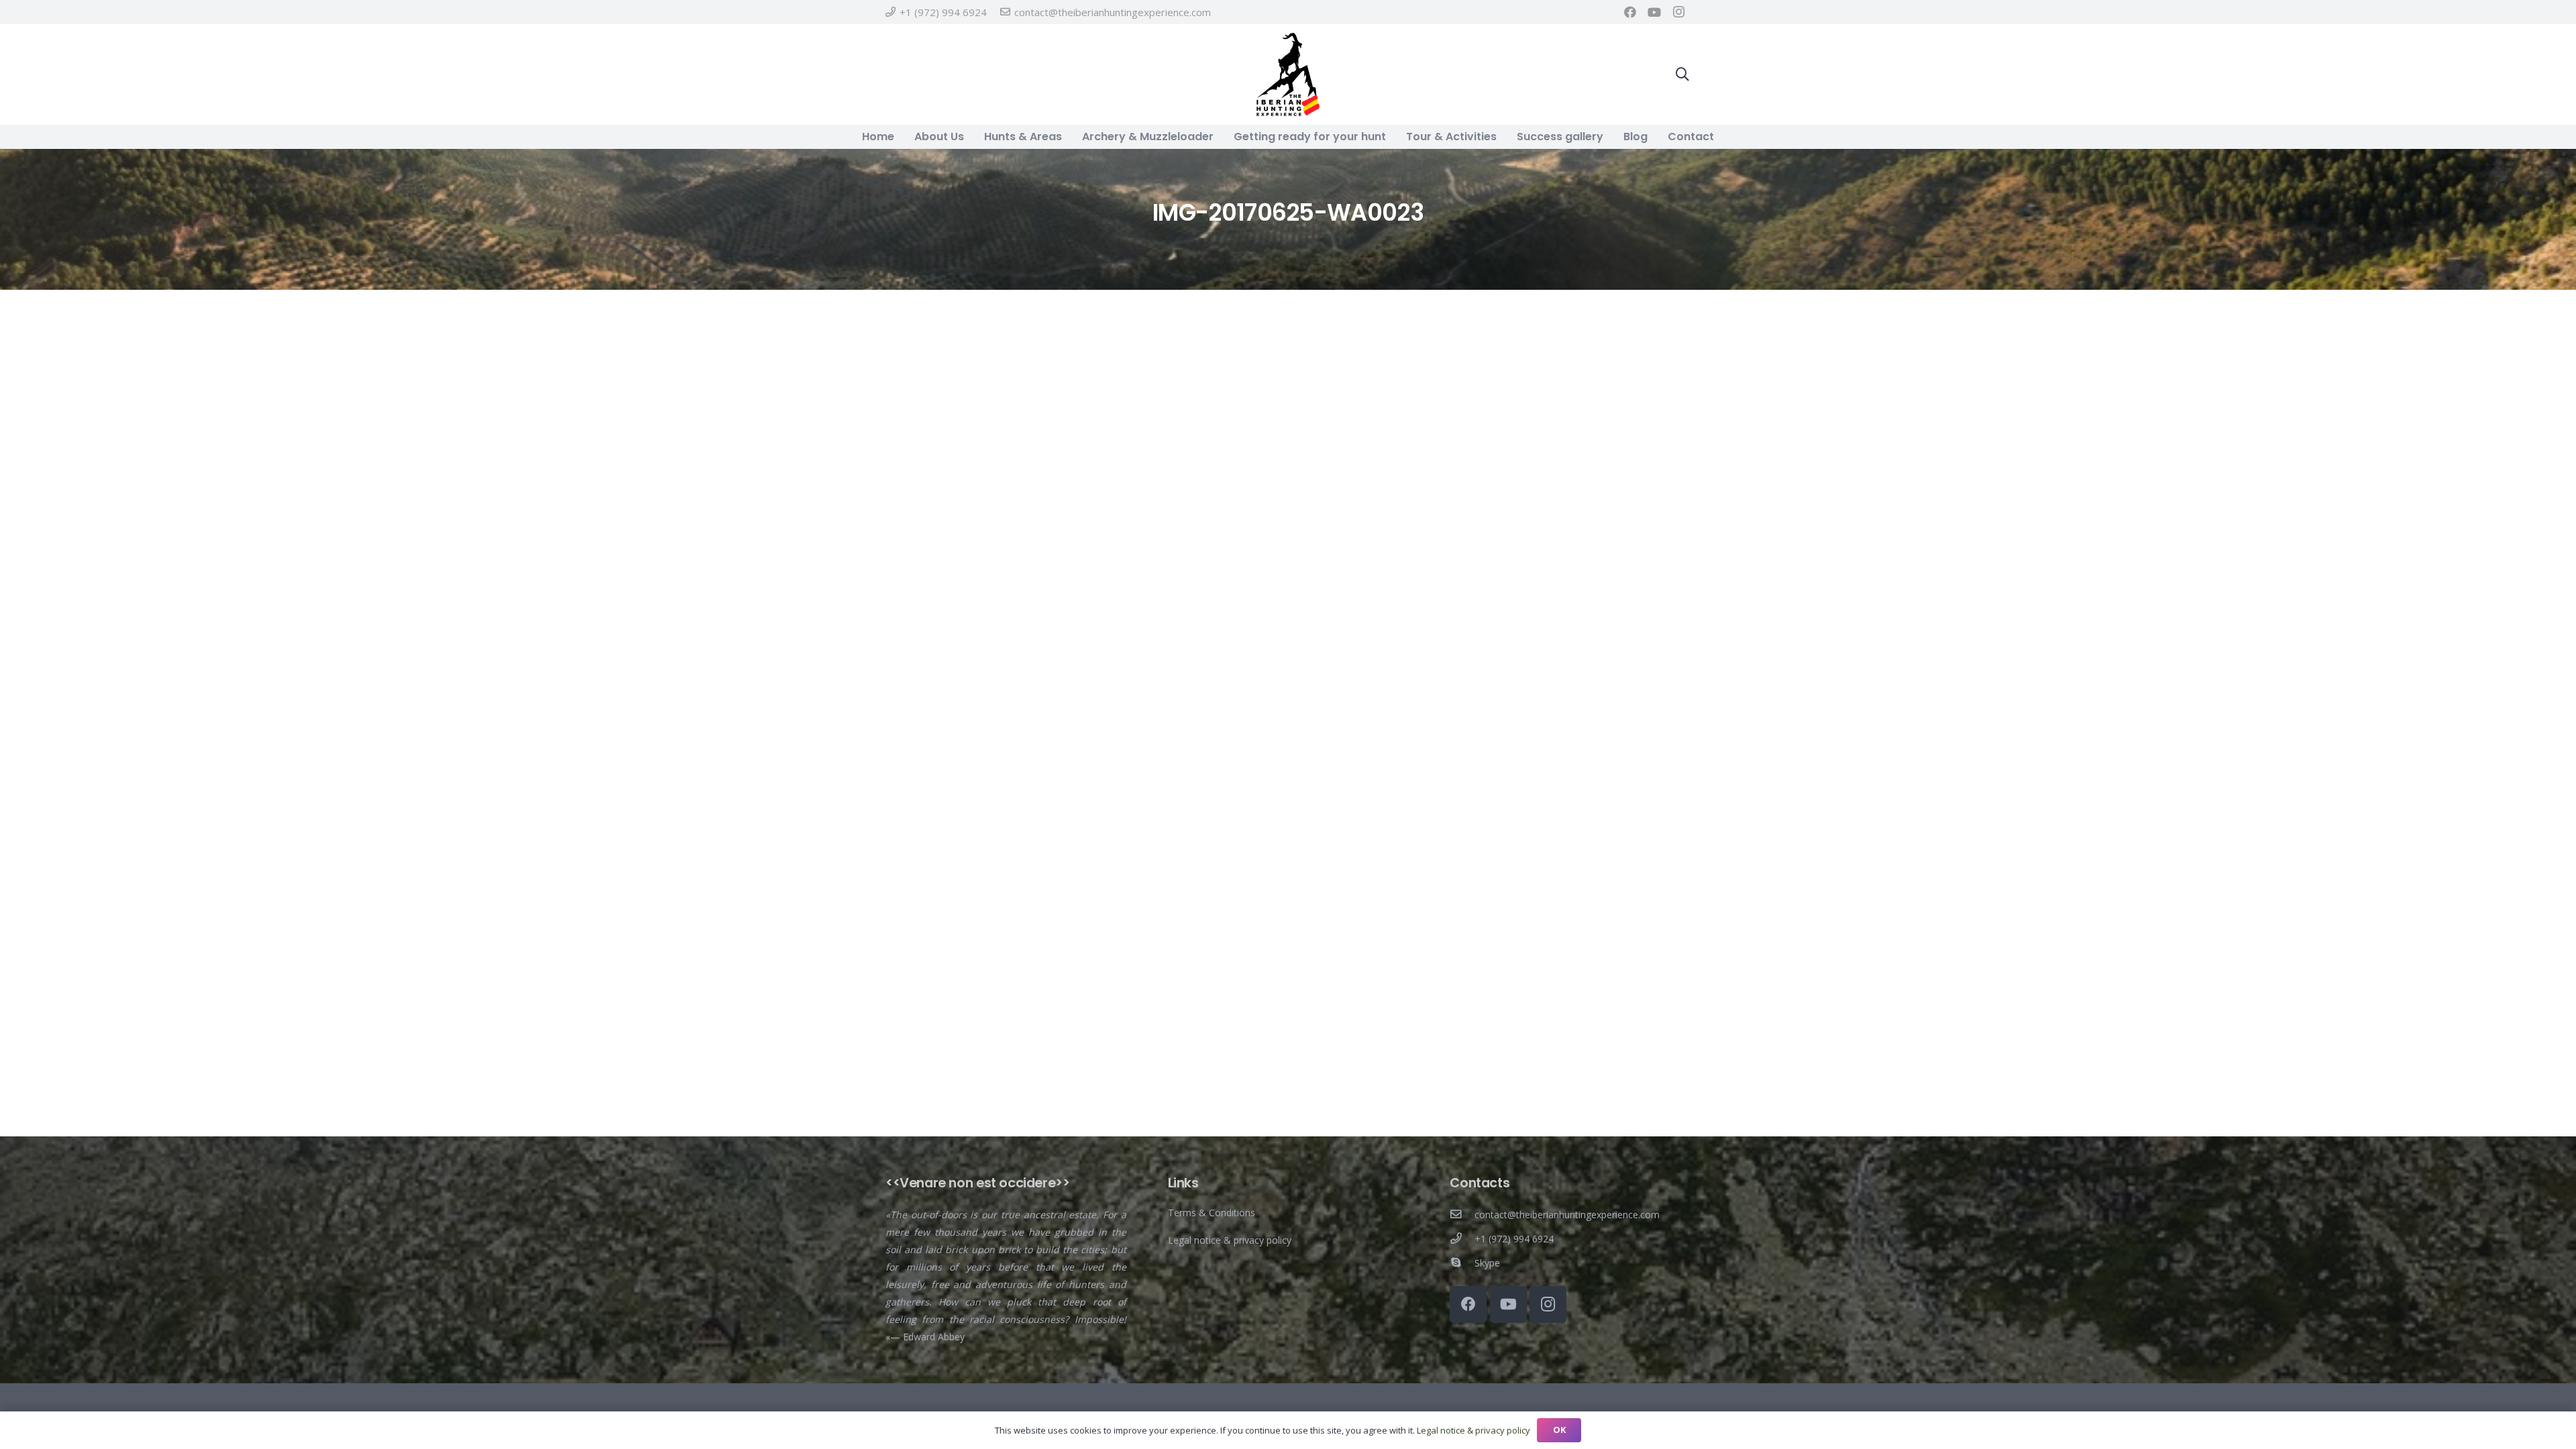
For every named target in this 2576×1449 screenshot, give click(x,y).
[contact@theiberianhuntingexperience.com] (1462, 1215)
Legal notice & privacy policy (1230, 1240)
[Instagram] (1678, 12)
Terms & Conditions (1212, 1213)
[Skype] (1462, 1263)
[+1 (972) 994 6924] (1462, 1239)
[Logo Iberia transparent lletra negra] (1288, 74)
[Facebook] (1630, 12)
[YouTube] (1654, 12)
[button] (1682, 74)
